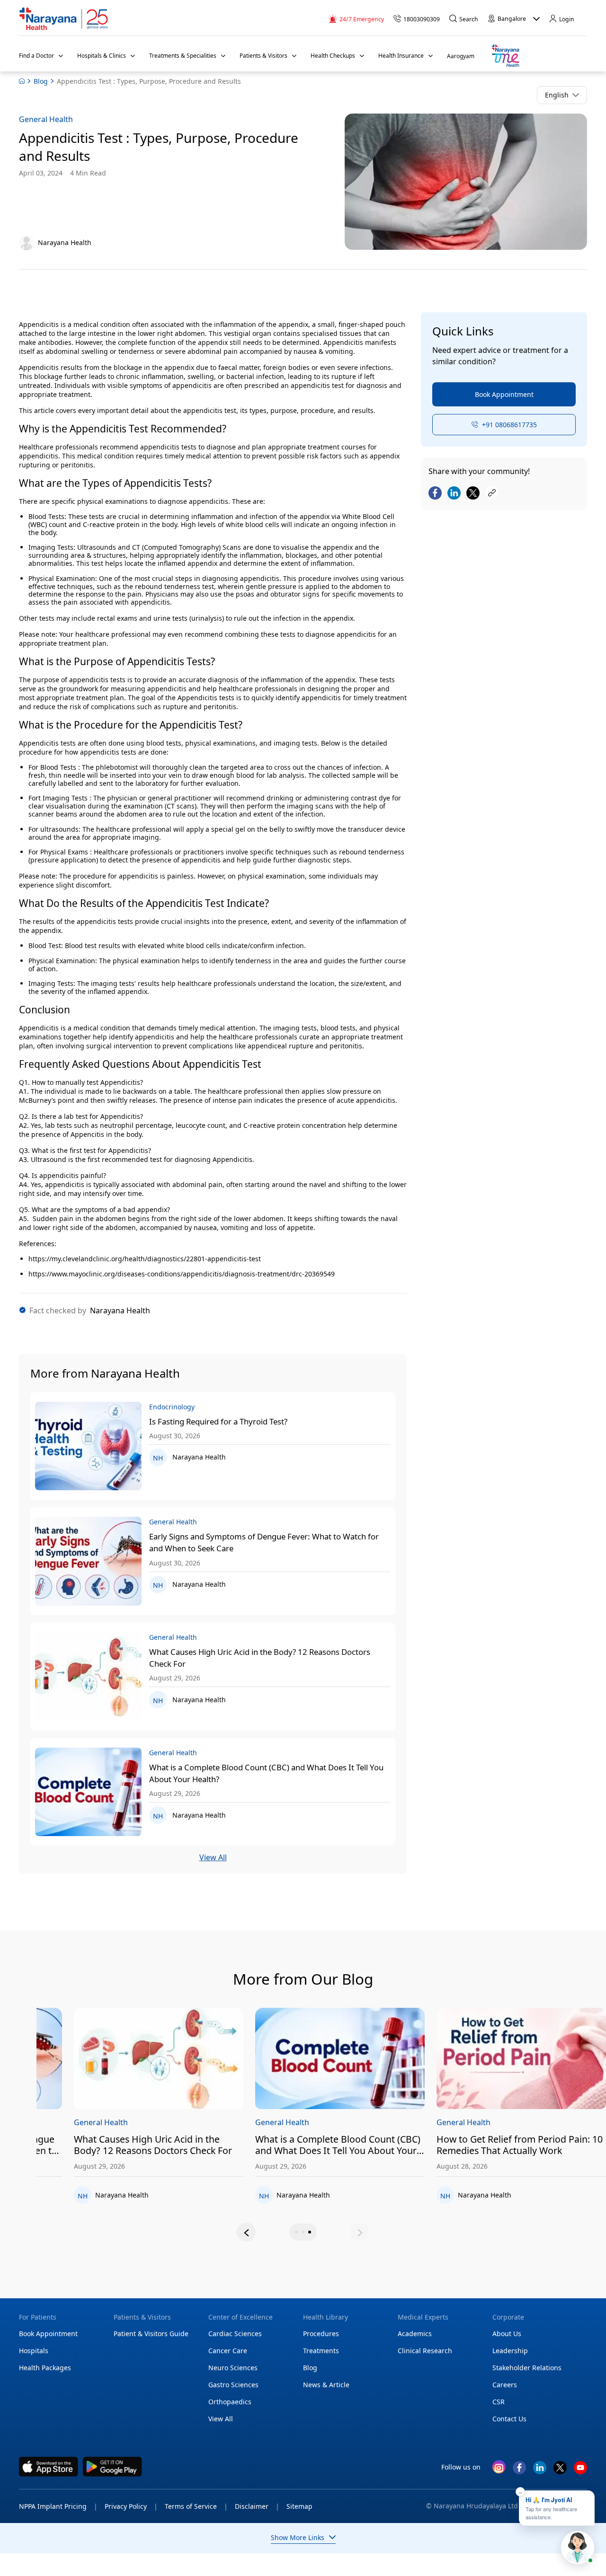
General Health (46, 119)
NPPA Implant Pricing (58, 2506)
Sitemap (299, 2506)
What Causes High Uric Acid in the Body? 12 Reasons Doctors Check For (260, 1658)
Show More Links (298, 2537)
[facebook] (519, 2471)
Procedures (321, 2334)
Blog (41, 81)
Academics (415, 2334)
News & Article (326, 2385)
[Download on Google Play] (112, 2467)
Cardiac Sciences (235, 2334)
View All (213, 1858)
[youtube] (580, 2471)
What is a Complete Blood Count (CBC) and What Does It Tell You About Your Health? (266, 1773)
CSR (499, 2402)
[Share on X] (473, 493)
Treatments (321, 2351)
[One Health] (505, 56)
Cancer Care (228, 2351)
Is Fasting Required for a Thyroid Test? (218, 1421)
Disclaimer (257, 2506)
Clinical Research (425, 2351)
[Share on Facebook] (435, 493)
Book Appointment (504, 394)
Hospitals (34, 2351)
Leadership (510, 2351)
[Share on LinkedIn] (454, 493)
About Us (507, 2334)
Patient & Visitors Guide (151, 2334)
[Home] (64, 19)
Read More (85, 2059)
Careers (505, 2385)
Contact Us (509, 2419)
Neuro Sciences (233, 2368)
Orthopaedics (230, 2402)
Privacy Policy (131, 2506)
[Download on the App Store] (49, 2467)
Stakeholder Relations (527, 2368)
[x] (560, 2471)
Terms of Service (196, 2506)
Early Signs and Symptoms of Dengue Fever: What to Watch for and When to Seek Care (264, 1542)
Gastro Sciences (233, 2385)
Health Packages (45, 2368)
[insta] (499, 2468)
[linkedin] (540, 2471)
